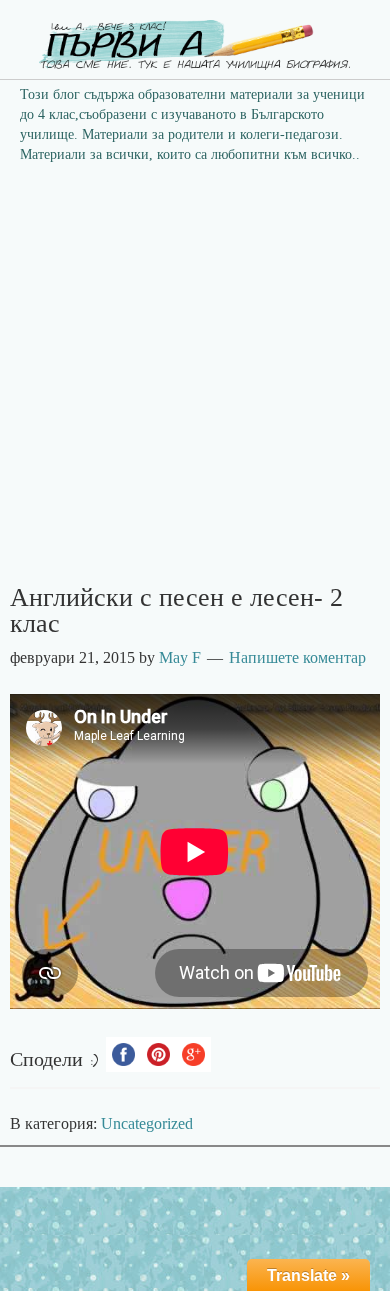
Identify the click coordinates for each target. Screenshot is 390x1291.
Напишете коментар (297, 657)
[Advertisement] (195, 380)
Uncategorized (147, 1123)
